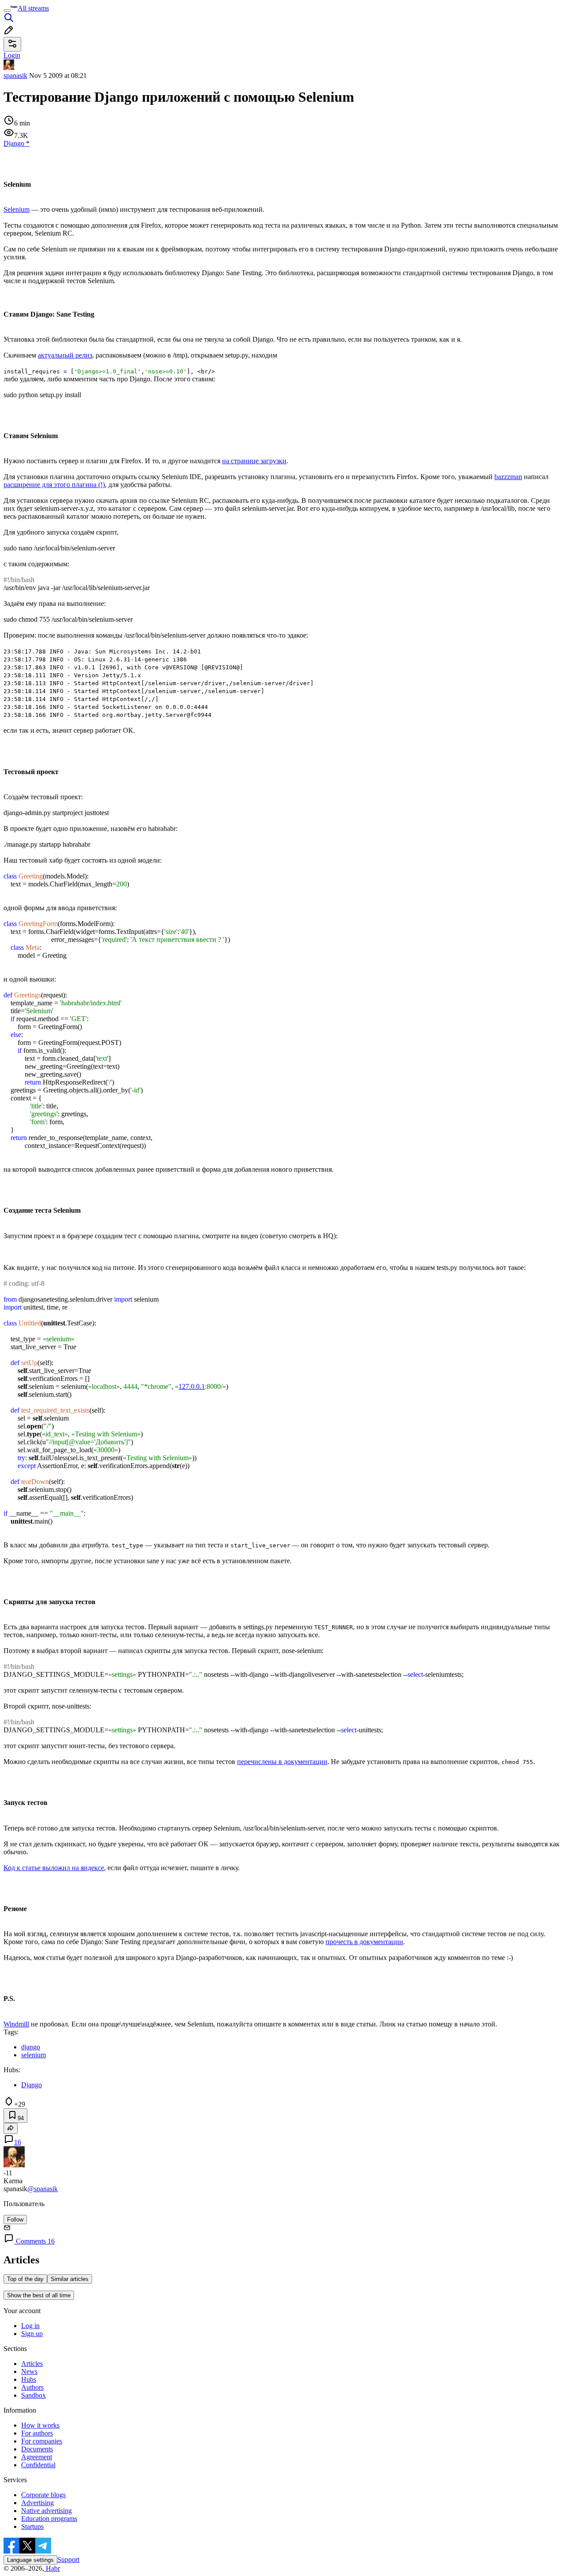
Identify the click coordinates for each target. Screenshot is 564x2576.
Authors (32, 2387)
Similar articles (70, 2279)
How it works (40, 2425)
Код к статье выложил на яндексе (54, 1868)
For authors (37, 2433)
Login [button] (12, 55)
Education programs (49, 2519)
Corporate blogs (43, 2495)
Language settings (30, 2560)
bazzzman (508, 477)
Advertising (37, 2503)
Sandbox (33, 2395)
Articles (32, 2364)
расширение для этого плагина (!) (54, 485)
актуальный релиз (65, 355)
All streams (33, 8)
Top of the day (25, 2279)
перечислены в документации (282, 1762)
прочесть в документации (364, 1942)
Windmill (16, 2024)
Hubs (29, 2379)
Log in (30, 2326)
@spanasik (43, 2189)
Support (68, 2559)
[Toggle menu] (7, 11)
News (29, 2371)
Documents (37, 2449)
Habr (52, 2568)
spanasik (15, 76)
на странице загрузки (254, 461)
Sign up (32, 2334)
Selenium (17, 209)
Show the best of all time (39, 2295)
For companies (42, 2441)
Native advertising (46, 2511)
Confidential (38, 2465)
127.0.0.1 (192, 1386)
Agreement (37, 2457)
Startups (32, 2526)
